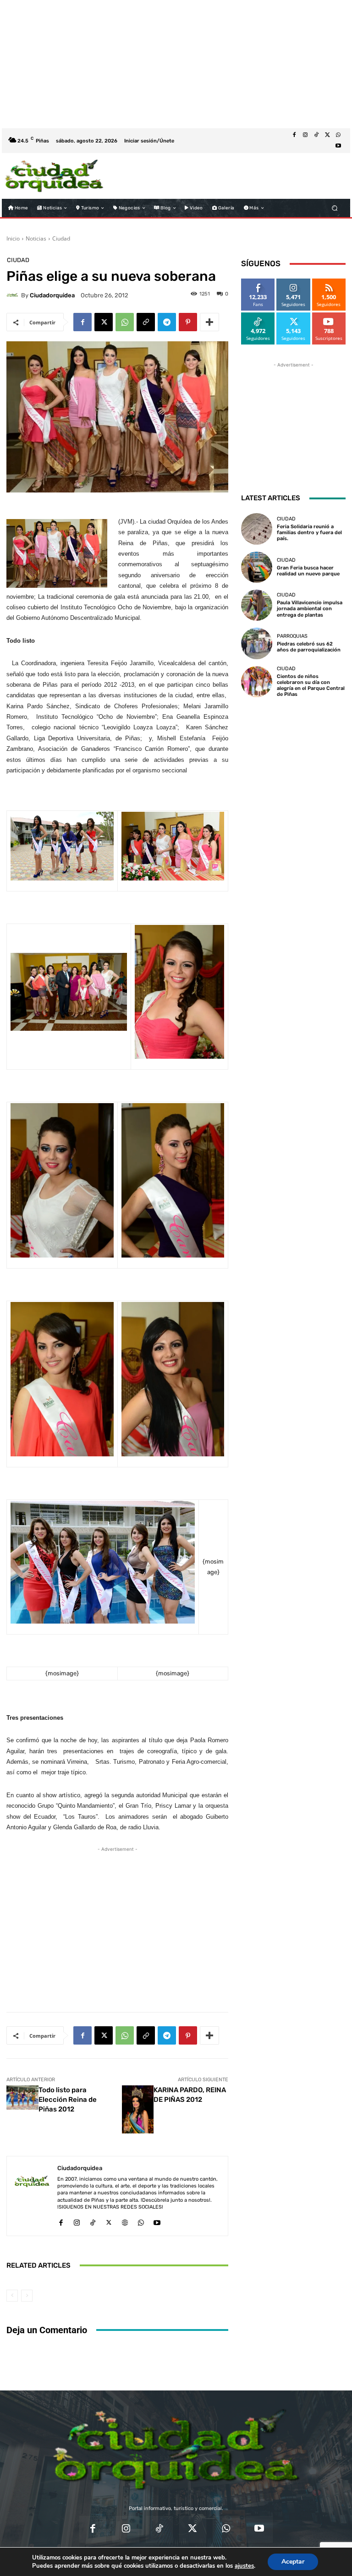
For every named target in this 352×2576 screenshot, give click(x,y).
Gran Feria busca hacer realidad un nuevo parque (308, 571)
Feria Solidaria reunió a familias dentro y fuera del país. (309, 533)
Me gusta (258, 282)
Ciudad (61, 238)
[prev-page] (12, 2296)
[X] (327, 135)
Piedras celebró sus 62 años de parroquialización (309, 647)
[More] (209, 322)
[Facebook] (294, 135)
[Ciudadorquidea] (14, 295)
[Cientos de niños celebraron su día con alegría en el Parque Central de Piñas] (257, 682)
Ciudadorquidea (52, 295)
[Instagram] (305, 135)
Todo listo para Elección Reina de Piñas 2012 (68, 2100)
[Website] (125, 2221)
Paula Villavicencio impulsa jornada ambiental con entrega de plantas (310, 609)
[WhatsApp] (338, 135)
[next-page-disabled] (27, 2296)
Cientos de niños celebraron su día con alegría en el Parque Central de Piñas (311, 686)
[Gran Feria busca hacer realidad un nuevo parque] (257, 567)
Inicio (13, 238)
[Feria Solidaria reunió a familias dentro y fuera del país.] (257, 529)
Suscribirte (329, 316)
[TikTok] (316, 135)
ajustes (244, 2566)
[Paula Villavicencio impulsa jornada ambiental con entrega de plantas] (257, 605)
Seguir (294, 282)
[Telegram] (167, 322)
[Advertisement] (176, 64)
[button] (335, 208)
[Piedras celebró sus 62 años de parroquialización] (257, 643)
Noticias (36, 238)
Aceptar (293, 2562)
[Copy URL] (146, 322)
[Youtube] (338, 146)
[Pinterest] (188, 322)
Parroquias (292, 636)
